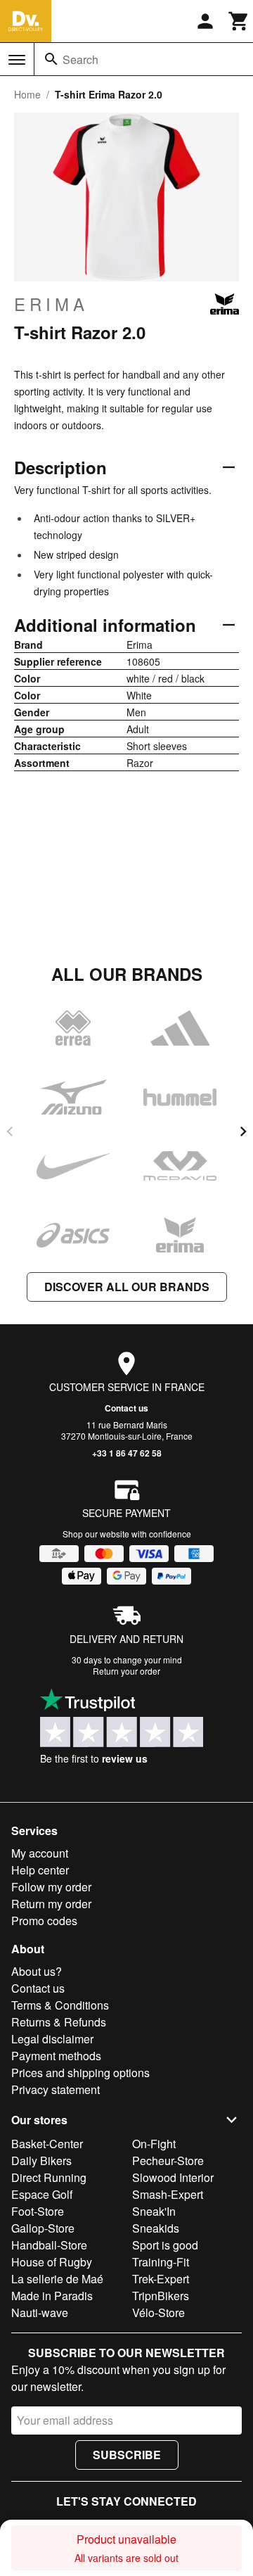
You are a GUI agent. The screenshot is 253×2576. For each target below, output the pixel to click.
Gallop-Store (43, 2228)
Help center (40, 1870)
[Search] (51, 59)
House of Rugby (52, 2262)
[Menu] (17, 60)
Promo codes (44, 1921)
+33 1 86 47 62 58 (127, 1453)
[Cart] (239, 21)
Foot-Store (38, 2211)
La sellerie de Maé (57, 2279)
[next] (243, 1131)
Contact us (126, 1408)
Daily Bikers (41, 2161)
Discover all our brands (127, 1287)
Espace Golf (42, 2194)
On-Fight (154, 2144)
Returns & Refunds (59, 2022)
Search (80, 59)
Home (27, 94)
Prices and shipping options (80, 2073)
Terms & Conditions (60, 2005)
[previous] (10, 1131)
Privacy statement (56, 2089)
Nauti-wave (40, 2312)
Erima (51, 304)
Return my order (51, 1904)
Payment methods (56, 2056)
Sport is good (165, 2245)
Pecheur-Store (168, 2161)
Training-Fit (161, 2262)
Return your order (126, 1671)
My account (40, 1853)
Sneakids (156, 2228)
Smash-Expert (168, 2194)
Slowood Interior (173, 2177)
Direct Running (49, 2177)
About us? (37, 1971)
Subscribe (127, 2455)
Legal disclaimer (52, 2039)
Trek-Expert (161, 2279)
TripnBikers (161, 2296)
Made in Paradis (52, 2296)
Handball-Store (49, 2245)
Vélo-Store (158, 2312)
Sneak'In (154, 2211)
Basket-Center (47, 2144)
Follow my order (51, 1887)
